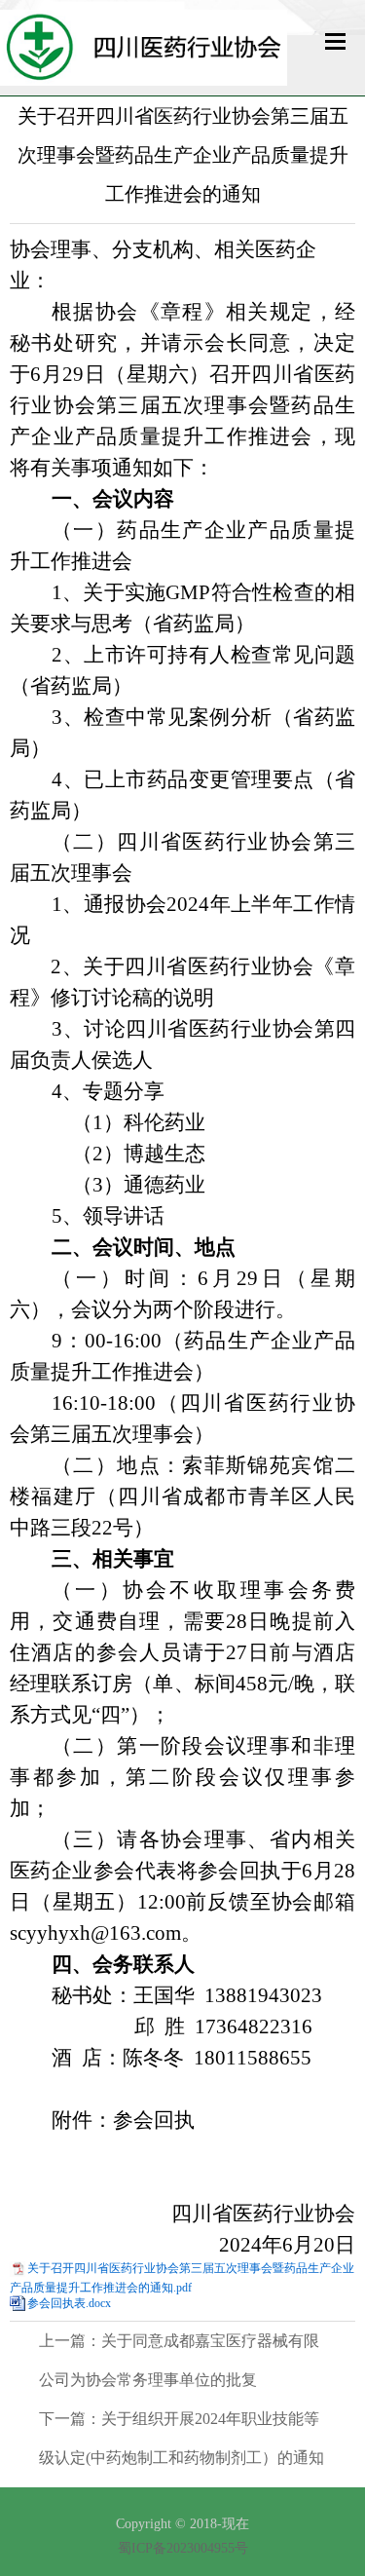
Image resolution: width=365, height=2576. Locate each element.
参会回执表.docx (69, 2303)
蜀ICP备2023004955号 (183, 2548)
